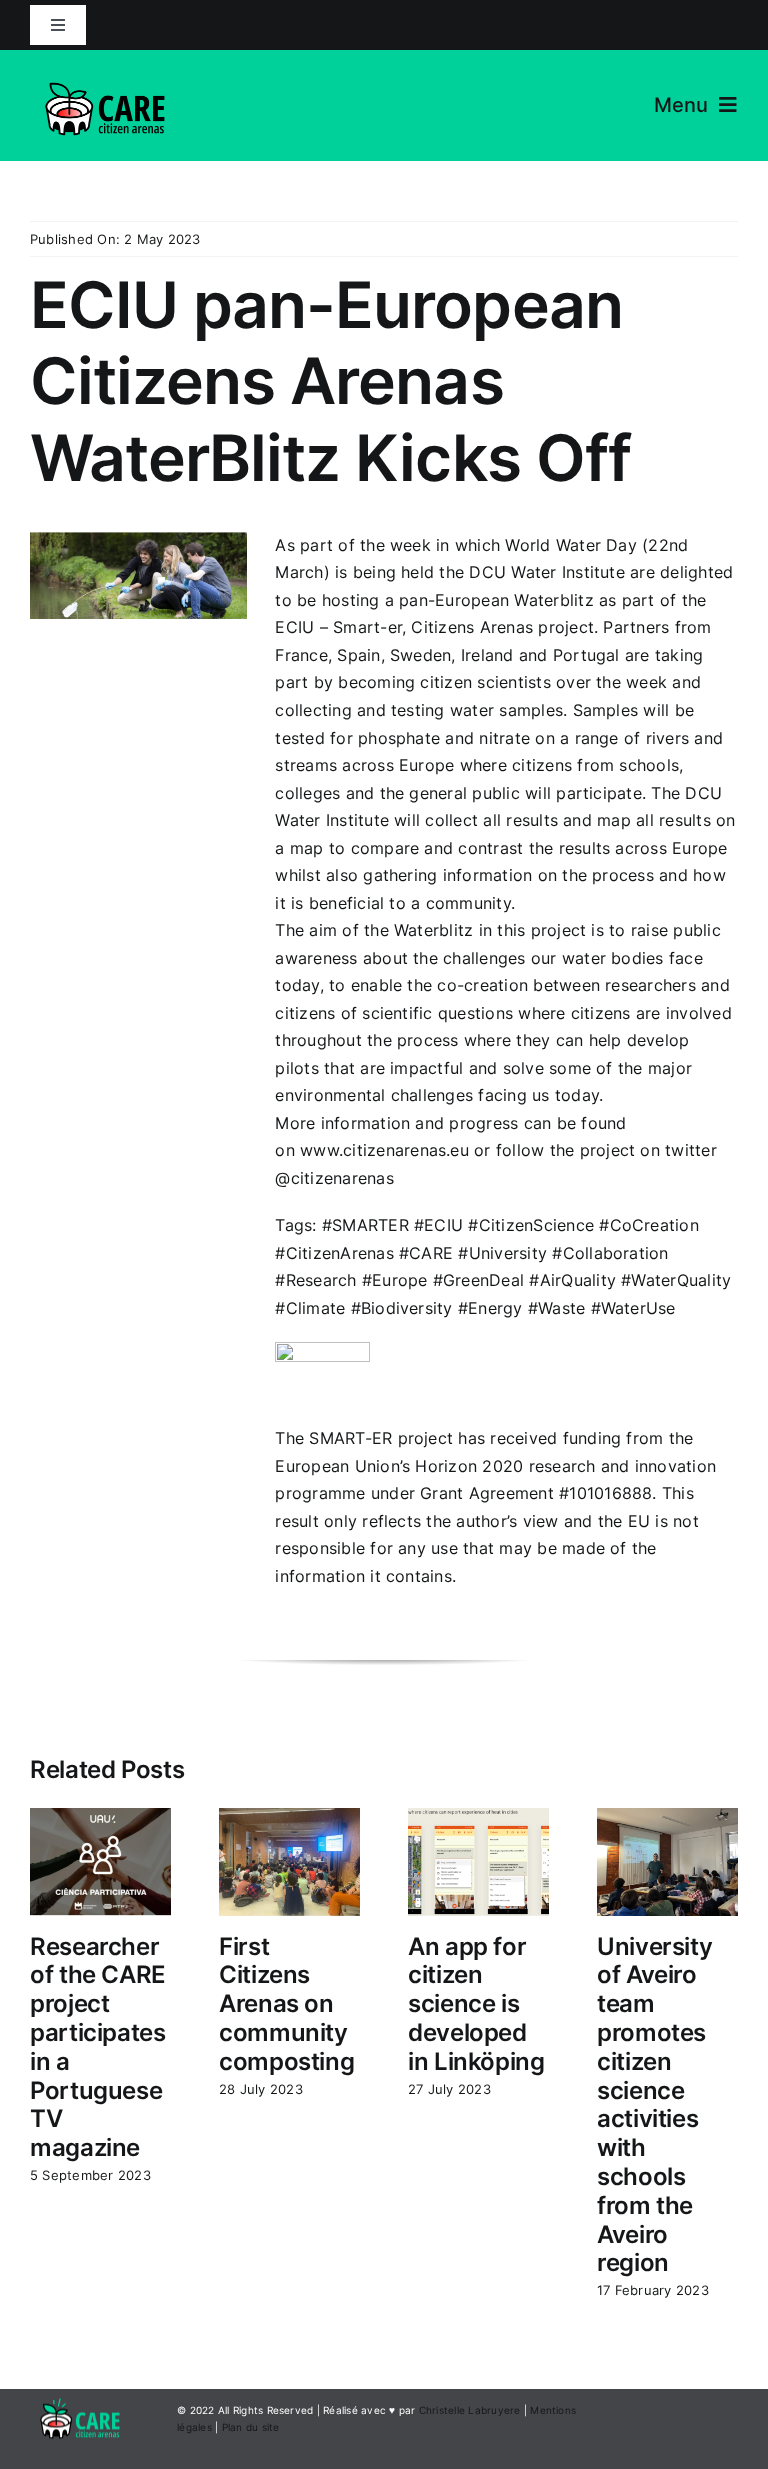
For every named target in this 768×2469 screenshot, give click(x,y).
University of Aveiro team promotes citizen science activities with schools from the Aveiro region (654, 2105)
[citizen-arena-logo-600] (105, 68)
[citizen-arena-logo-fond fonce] (80, 2397)
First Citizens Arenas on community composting (286, 2004)
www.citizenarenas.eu (384, 1150)
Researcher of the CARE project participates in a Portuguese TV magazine (98, 2047)
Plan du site (251, 2427)
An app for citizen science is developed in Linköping (476, 2004)
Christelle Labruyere (470, 2410)
